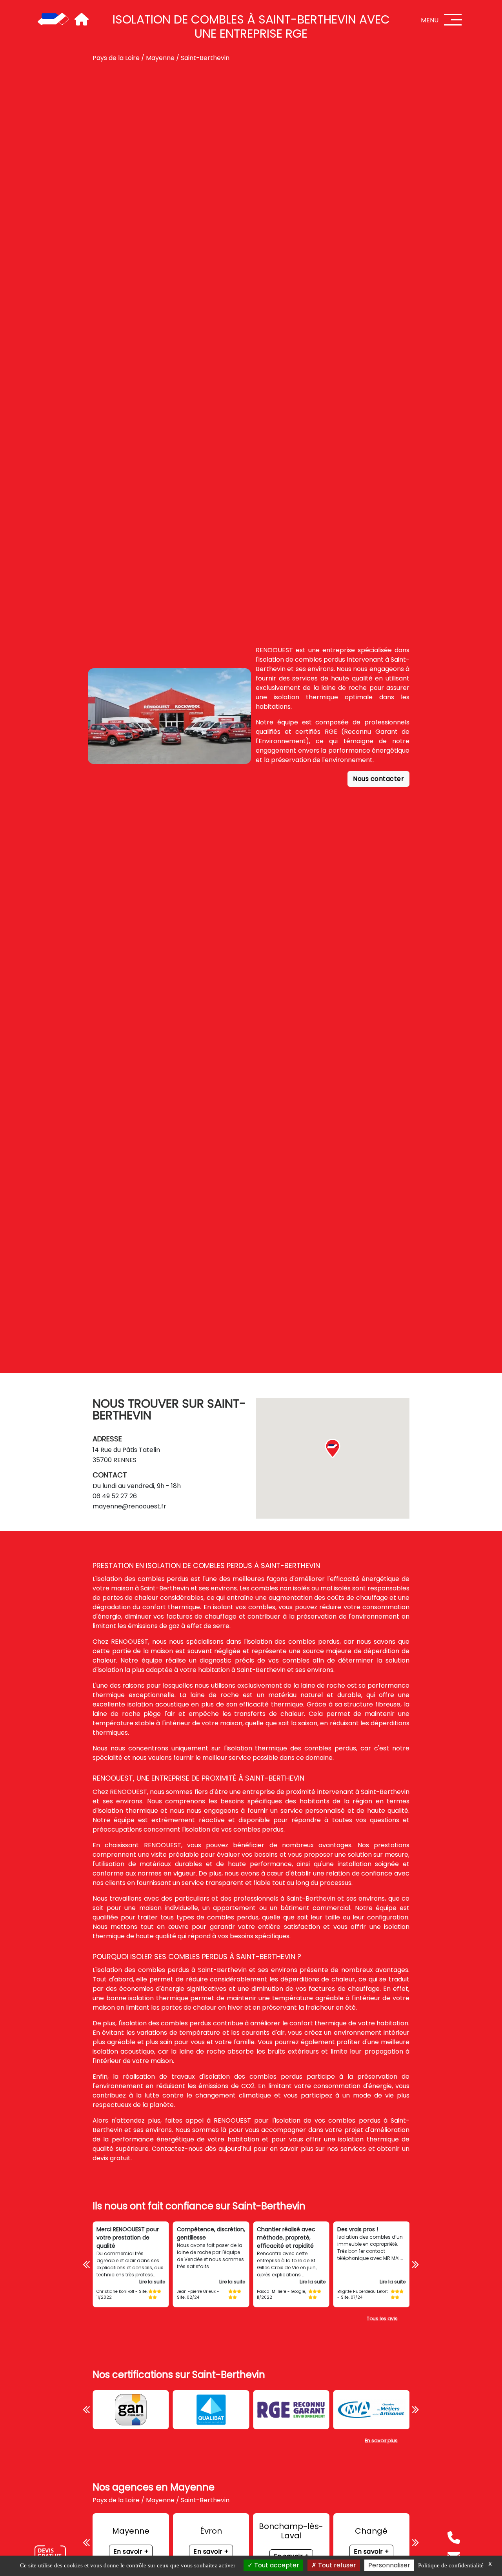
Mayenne (160, 58)
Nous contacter (378, 779)
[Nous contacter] (50, 2554)
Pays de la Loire (116, 58)
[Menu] (453, 20)
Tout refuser (336, 2565)
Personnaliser (389, 2565)
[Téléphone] (454, 2538)
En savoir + (131, 2551)
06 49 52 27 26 (115, 1496)
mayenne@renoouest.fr (129, 1506)
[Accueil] (53, 20)
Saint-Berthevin (205, 58)
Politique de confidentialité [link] (451, 2565)
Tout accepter (276, 2565)
